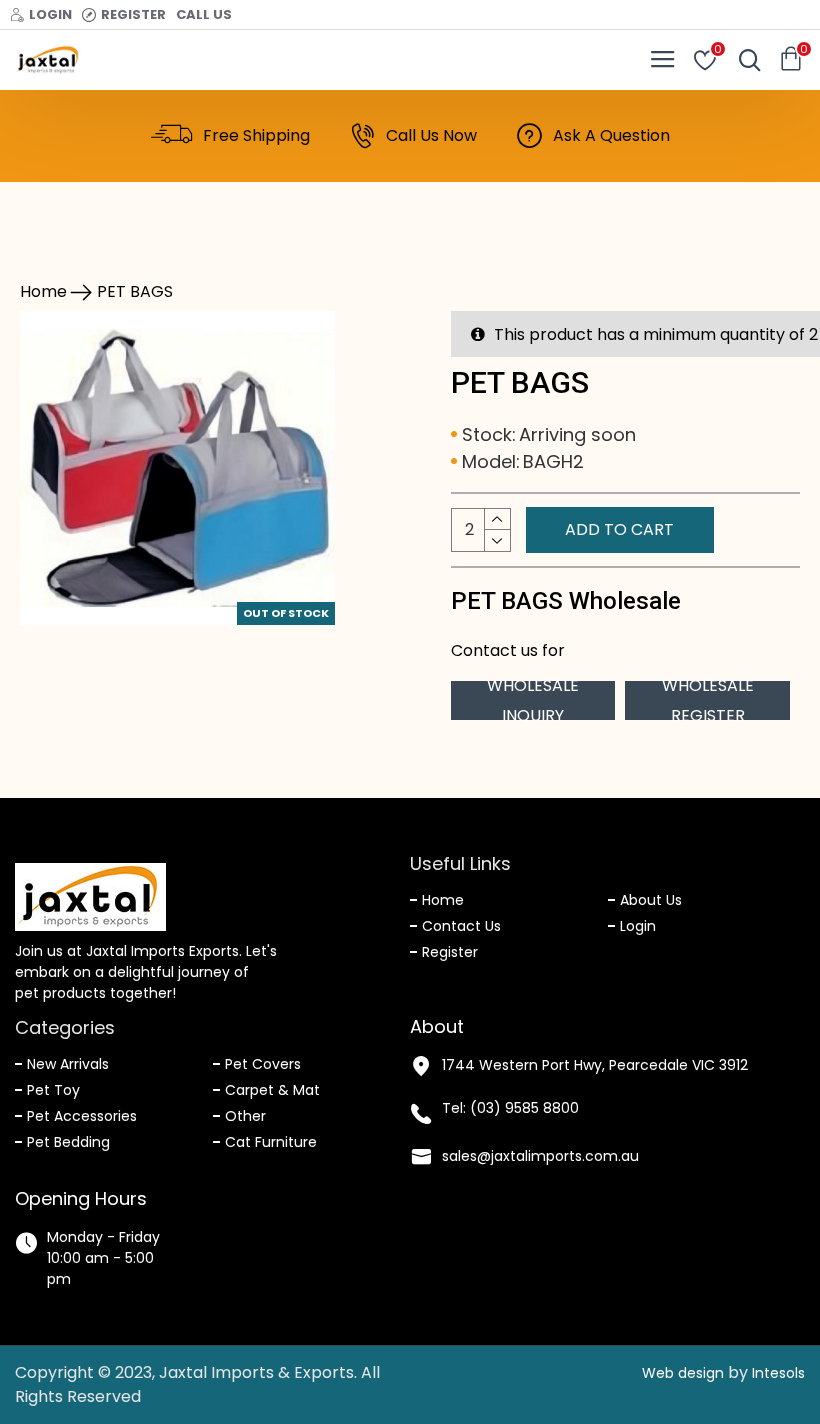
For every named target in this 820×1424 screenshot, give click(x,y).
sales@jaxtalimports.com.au (540, 1156)
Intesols (778, 1373)
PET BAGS (135, 291)
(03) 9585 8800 (524, 1108)
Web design (683, 1373)
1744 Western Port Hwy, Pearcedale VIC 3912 (595, 1065)
